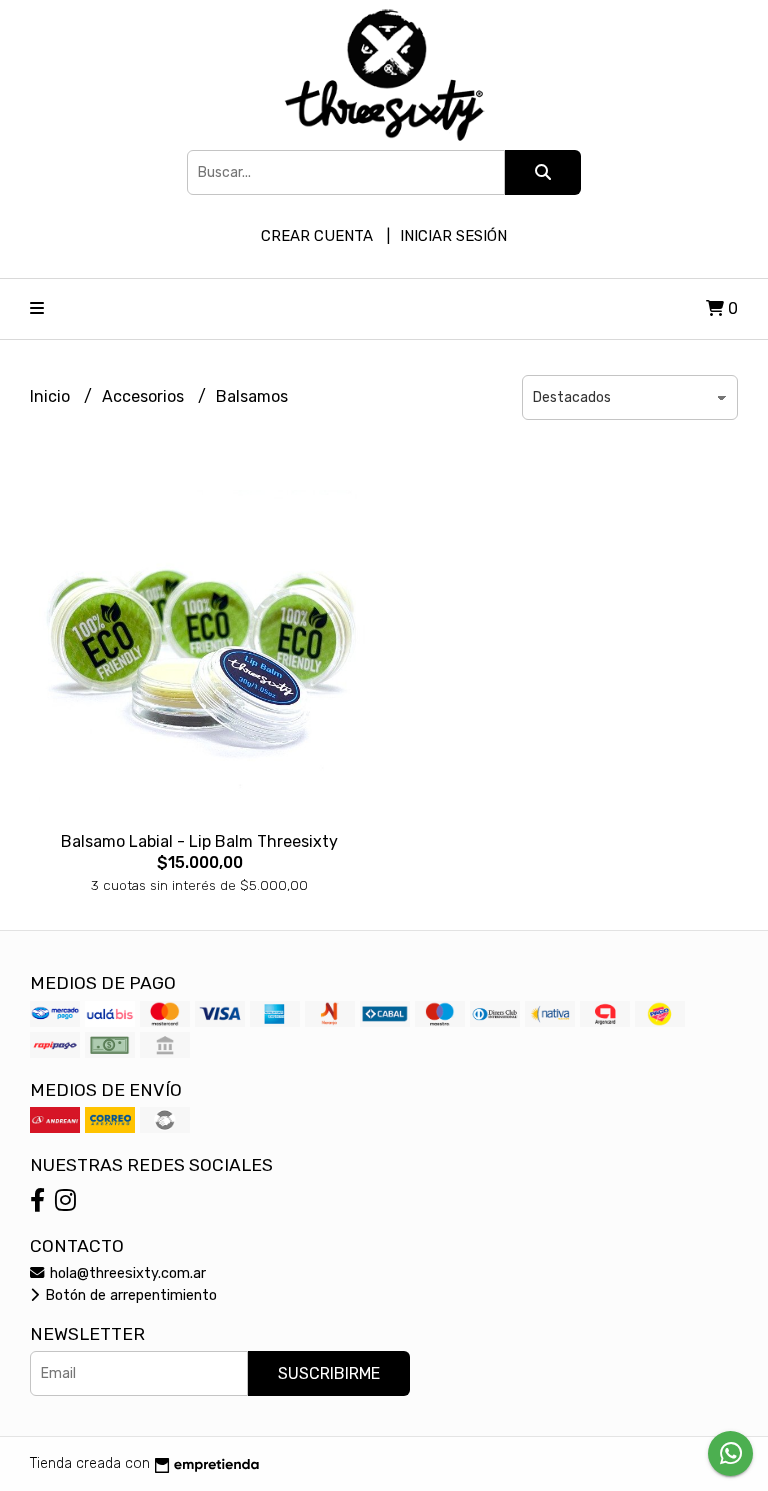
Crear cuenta (317, 236)
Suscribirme (329, 1373)
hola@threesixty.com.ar (126, 1273)
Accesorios (145, 396)
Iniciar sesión (453, 236)
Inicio (52, 396)
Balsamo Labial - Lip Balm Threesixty (199, 841)
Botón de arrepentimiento (129, 1295)
